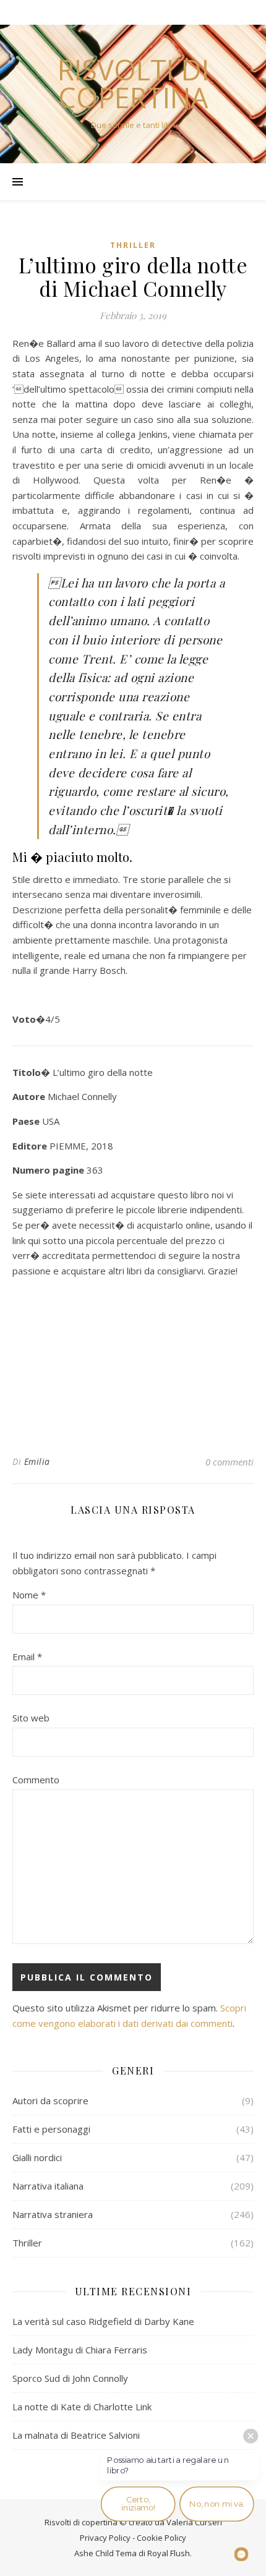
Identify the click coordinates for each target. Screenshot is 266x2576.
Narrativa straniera (53, 2214)
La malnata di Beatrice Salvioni (76, 2435)
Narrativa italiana (48, 2186)
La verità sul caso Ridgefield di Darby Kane (103, 2321)
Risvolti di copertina (133, 83)
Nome (29, 1595)
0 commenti (230, 1462)
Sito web (31, 1718)
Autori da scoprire (50, 2100)
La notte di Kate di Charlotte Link (82, 2407)
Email (27, 1657)
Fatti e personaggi (51, 2129)
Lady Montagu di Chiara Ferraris (80, 2350)
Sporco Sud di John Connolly (70, 2378)
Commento (36, 1780)
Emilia (37, 1461)
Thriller (133, 245)
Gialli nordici (37, 2157)
